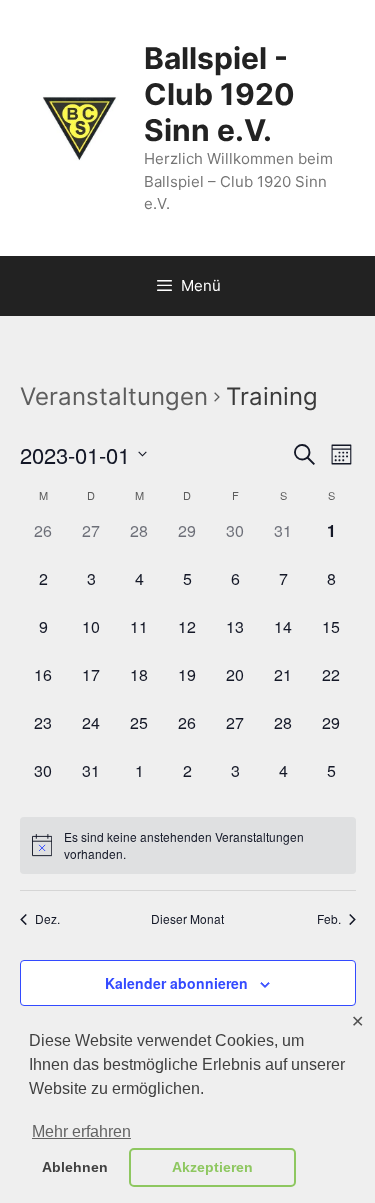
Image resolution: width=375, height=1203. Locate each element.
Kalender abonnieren (176, 983)
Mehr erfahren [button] (81, 1131)
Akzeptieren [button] (212, 1167)
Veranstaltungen (114, 396)
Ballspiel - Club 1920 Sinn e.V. (219, 94)
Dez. (47, 919)
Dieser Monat (187, 919)
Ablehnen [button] (75, 1167)
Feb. (329, 919)
